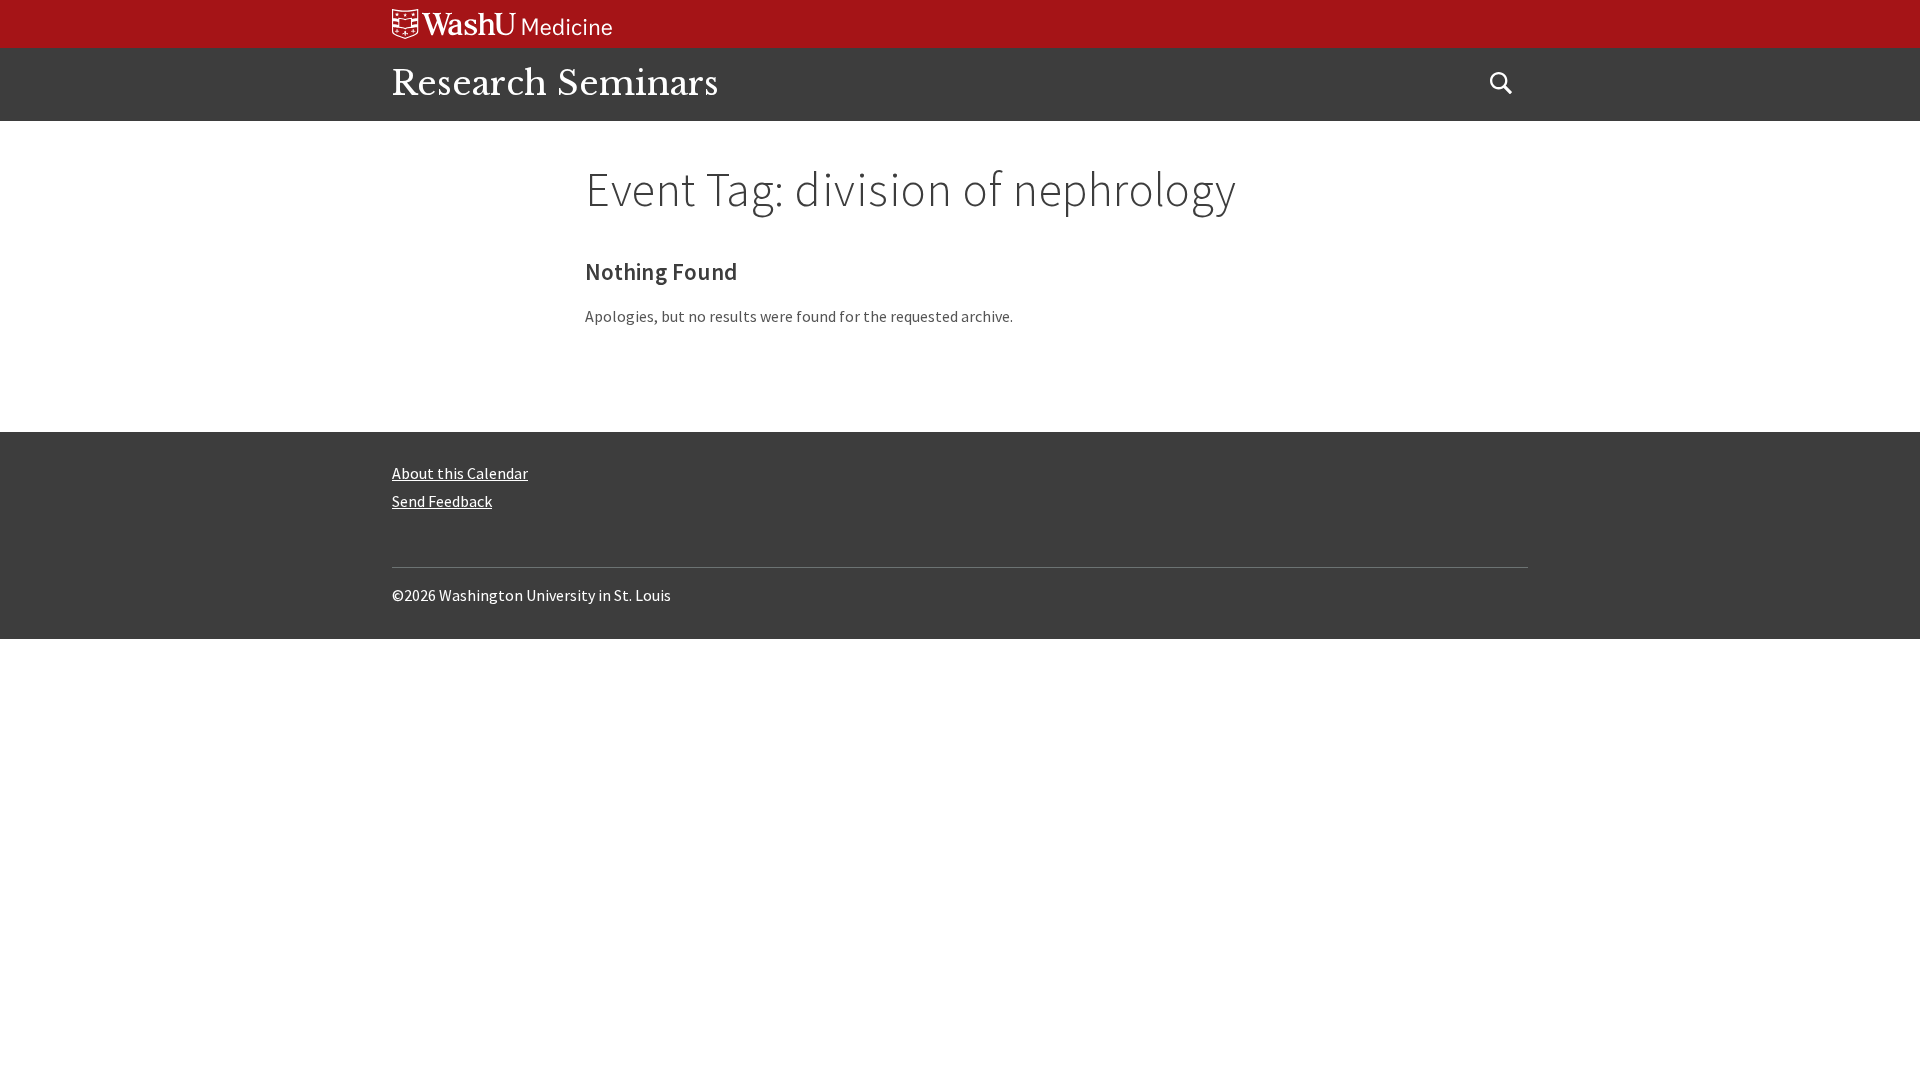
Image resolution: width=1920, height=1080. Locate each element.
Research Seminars (555, 83)
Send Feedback (442, 501)
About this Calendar (460, 473)
